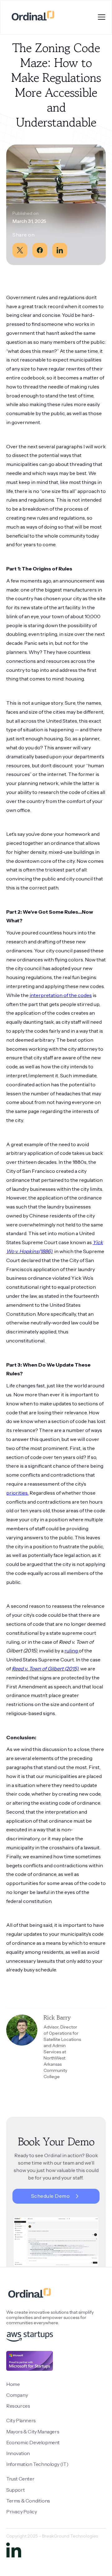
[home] (31, 17)
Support (15, 2490)
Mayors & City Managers (33, 2432)
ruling (72, 1651)
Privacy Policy (21, 2512)
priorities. (17, 1493)
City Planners (21, 2420)
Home (13, 2384)
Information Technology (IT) (37, 2464)
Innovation (18, 2453)
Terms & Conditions (28, 2501)
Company (17, 2395)
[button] (102, 17)
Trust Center (20, 2479)
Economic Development (33, 2442)
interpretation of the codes (61, 995)
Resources (18, 2406)
